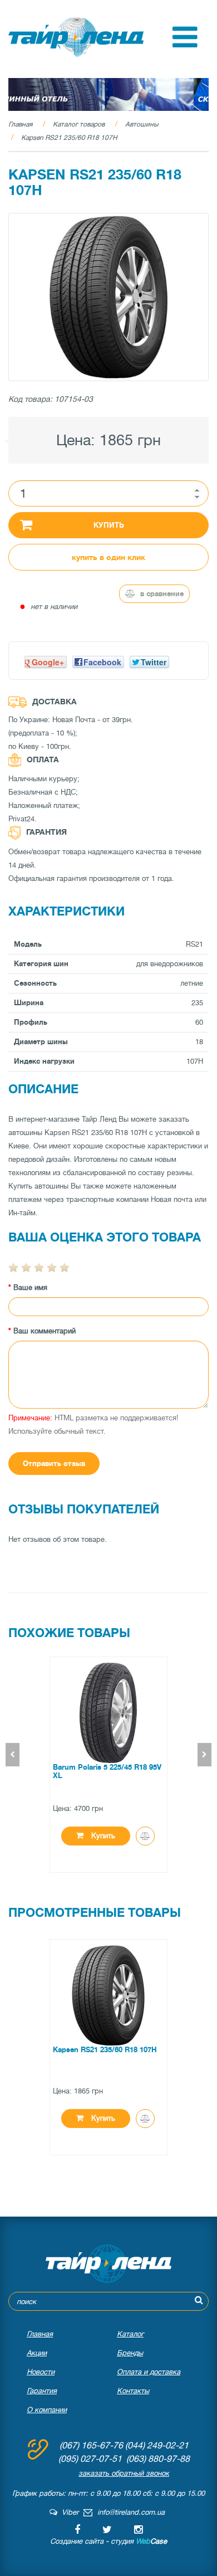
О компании (47, 2410)
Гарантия (42, 2391)
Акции (37, 2353)
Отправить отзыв (54, 1464)
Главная (20, 124)
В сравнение (161, 594)
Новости (41, 2372)
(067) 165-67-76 (91, 2446)
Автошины (142, 124)
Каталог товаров (79, 124)
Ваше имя (30, 1287)
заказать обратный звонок (124, 2473)
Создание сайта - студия (108, 2541)
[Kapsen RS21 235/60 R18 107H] (108, 297)
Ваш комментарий (45, 1331)
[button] (185, 45)
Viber (68, 2512)
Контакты (133, 2391)
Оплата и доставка (149, 2372)
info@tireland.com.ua (131, 2512)
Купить (109, 525)
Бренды (130, 2353)
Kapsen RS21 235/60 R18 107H (69, 138)
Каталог (130, 2334)
